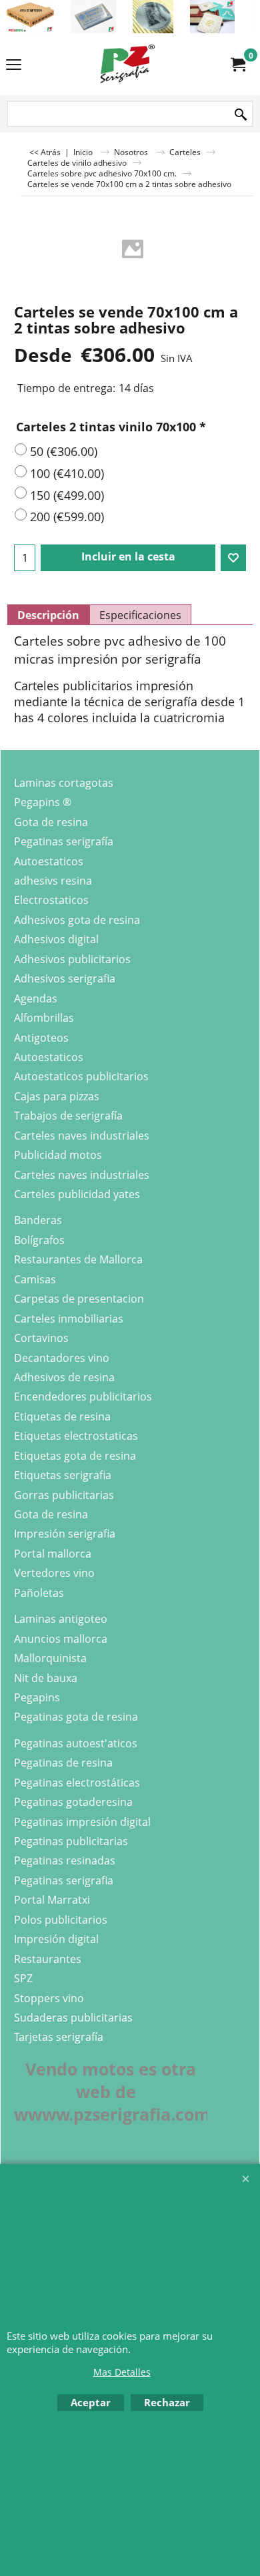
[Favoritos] (233, 558)
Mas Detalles (122, 2372)
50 (64, 451)
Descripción (48, 615)
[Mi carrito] (237, 65)
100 (67, 473)
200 (67, 517)
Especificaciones (140, 615)
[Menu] (14, 65)
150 (67, 495)
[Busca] (241, 115)
